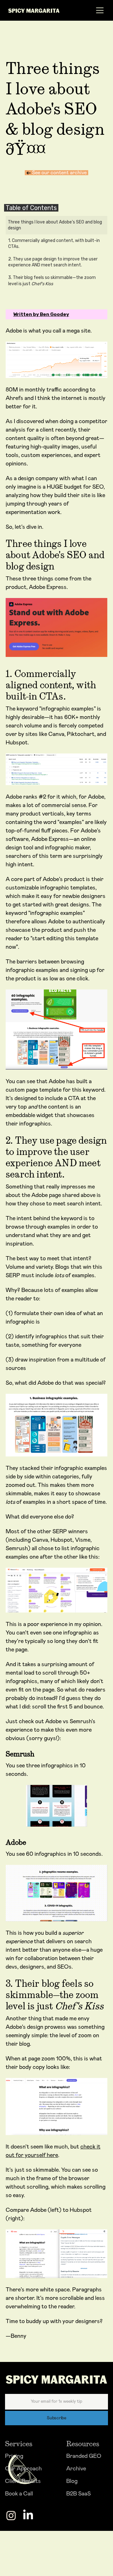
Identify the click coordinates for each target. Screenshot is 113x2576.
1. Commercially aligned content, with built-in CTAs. (54, 244)
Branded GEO (84, 2456)
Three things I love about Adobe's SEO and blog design (55, 225)
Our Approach (23, 2469)
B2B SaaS (78, 2494)
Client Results (23, 2481)
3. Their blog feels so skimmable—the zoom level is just (52, 281)
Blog (72, 2481)
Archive (76, 2469)
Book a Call (19, 2494)
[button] (98, 10)
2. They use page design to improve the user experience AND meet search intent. (53, 262)
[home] (41, 10)
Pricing (14, 2456)
